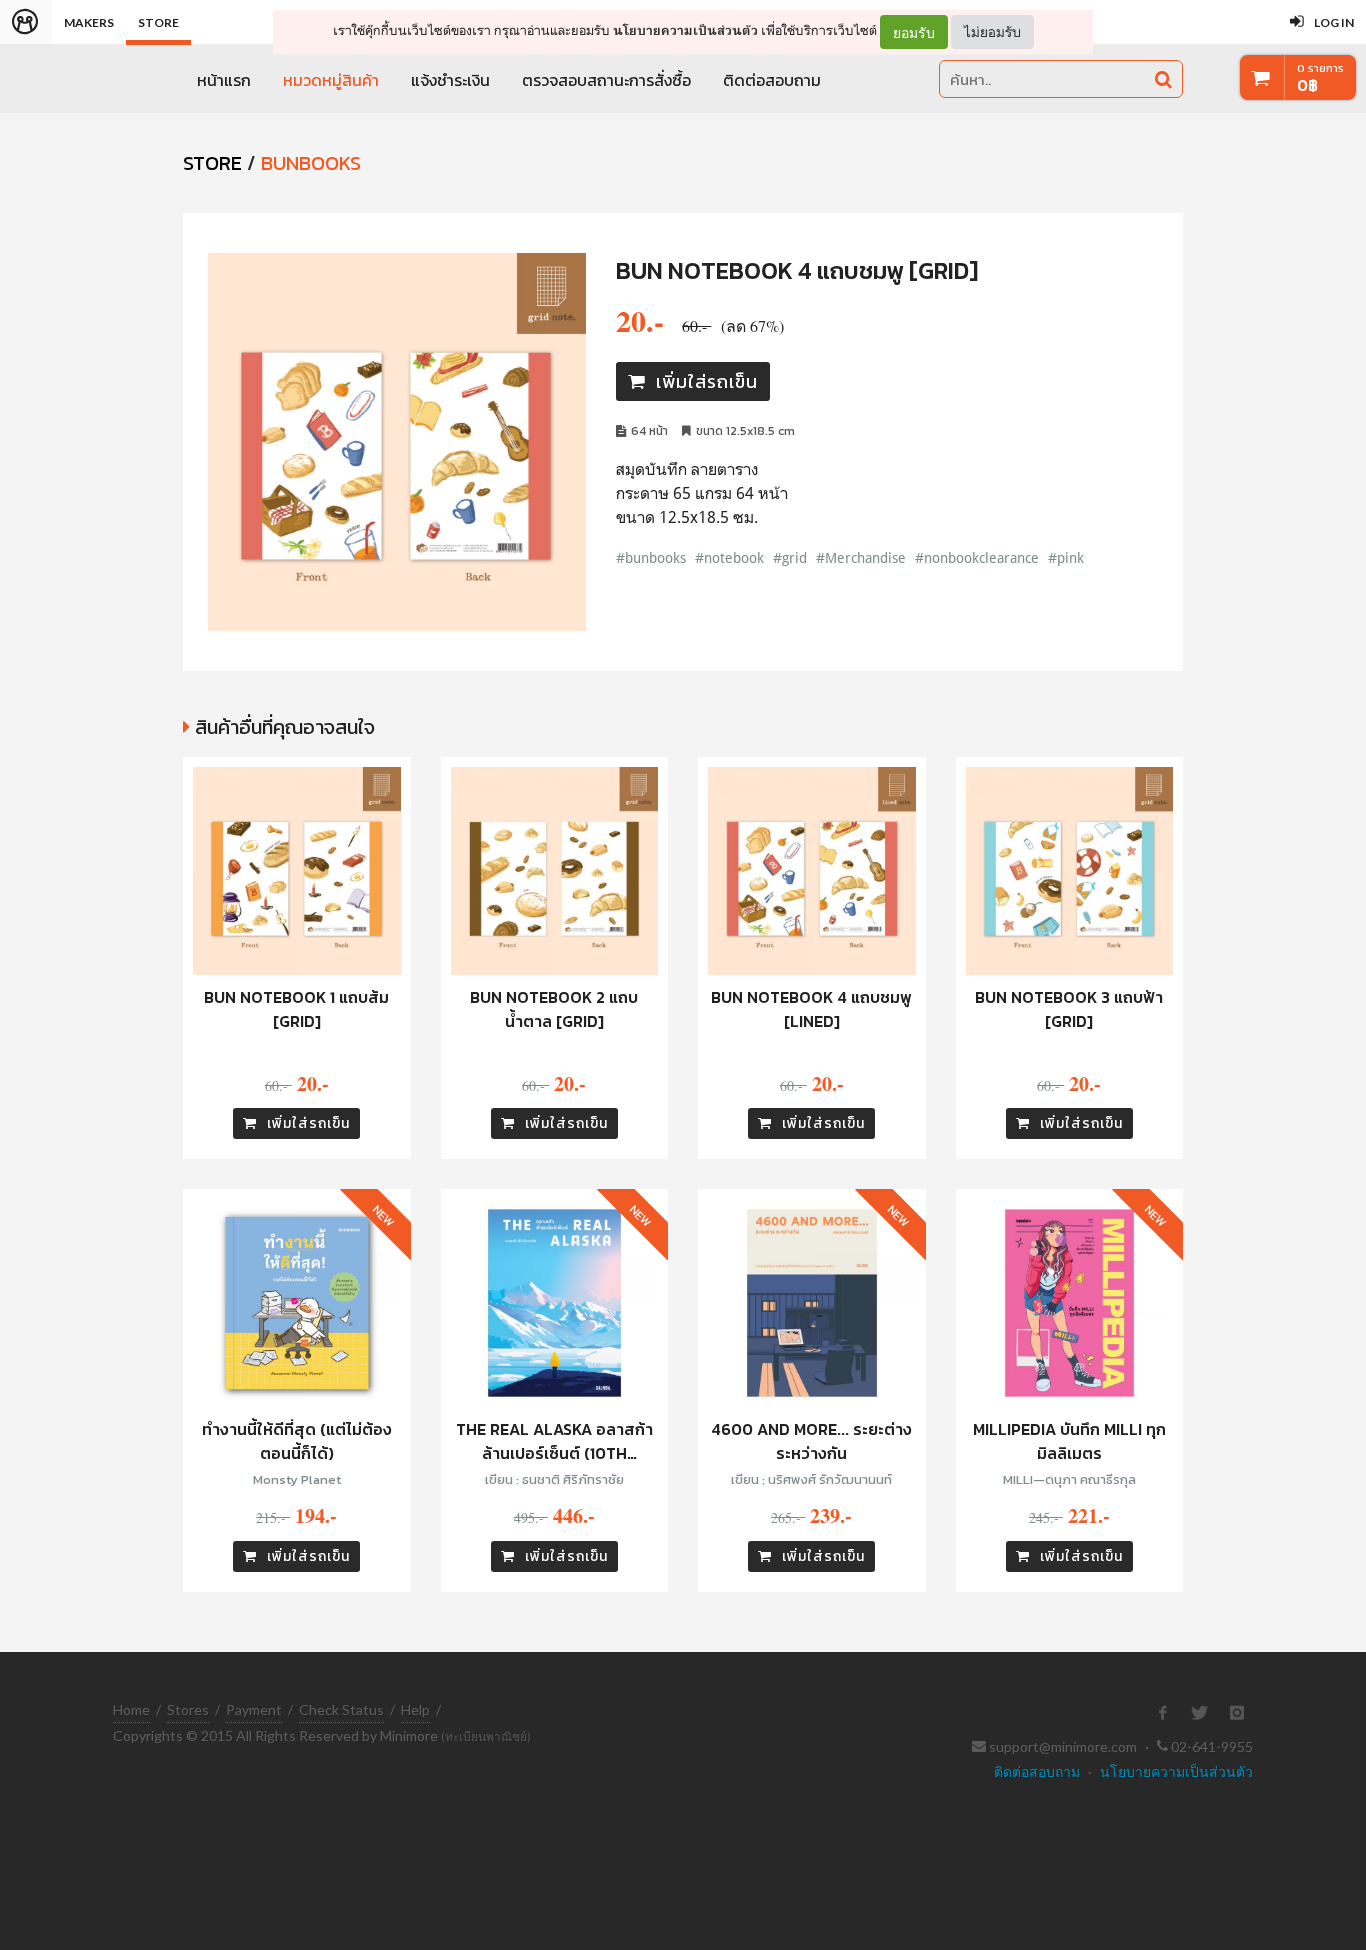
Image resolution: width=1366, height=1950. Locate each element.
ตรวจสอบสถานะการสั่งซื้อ (606, 80)
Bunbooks (311, 163)
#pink (1066, 557)
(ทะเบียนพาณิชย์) (486, 1736)
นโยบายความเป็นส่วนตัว (685, 30)
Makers (89, 22)
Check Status (341, 1709)
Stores (188, 1709)
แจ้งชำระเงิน (450, 80)
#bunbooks (651, 557)
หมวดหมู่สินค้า (331, 80)
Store (158, 22)
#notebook (729, 557)
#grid (790, 557)
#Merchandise (861, 557)
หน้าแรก (224, 80)
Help (415, 1709)
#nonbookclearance (977, 557)
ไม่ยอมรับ (992, 31)
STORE (212, 163)
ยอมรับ (914, 32)
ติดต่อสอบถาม (772, 80)
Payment (254, 1709)
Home (131, 1709)
